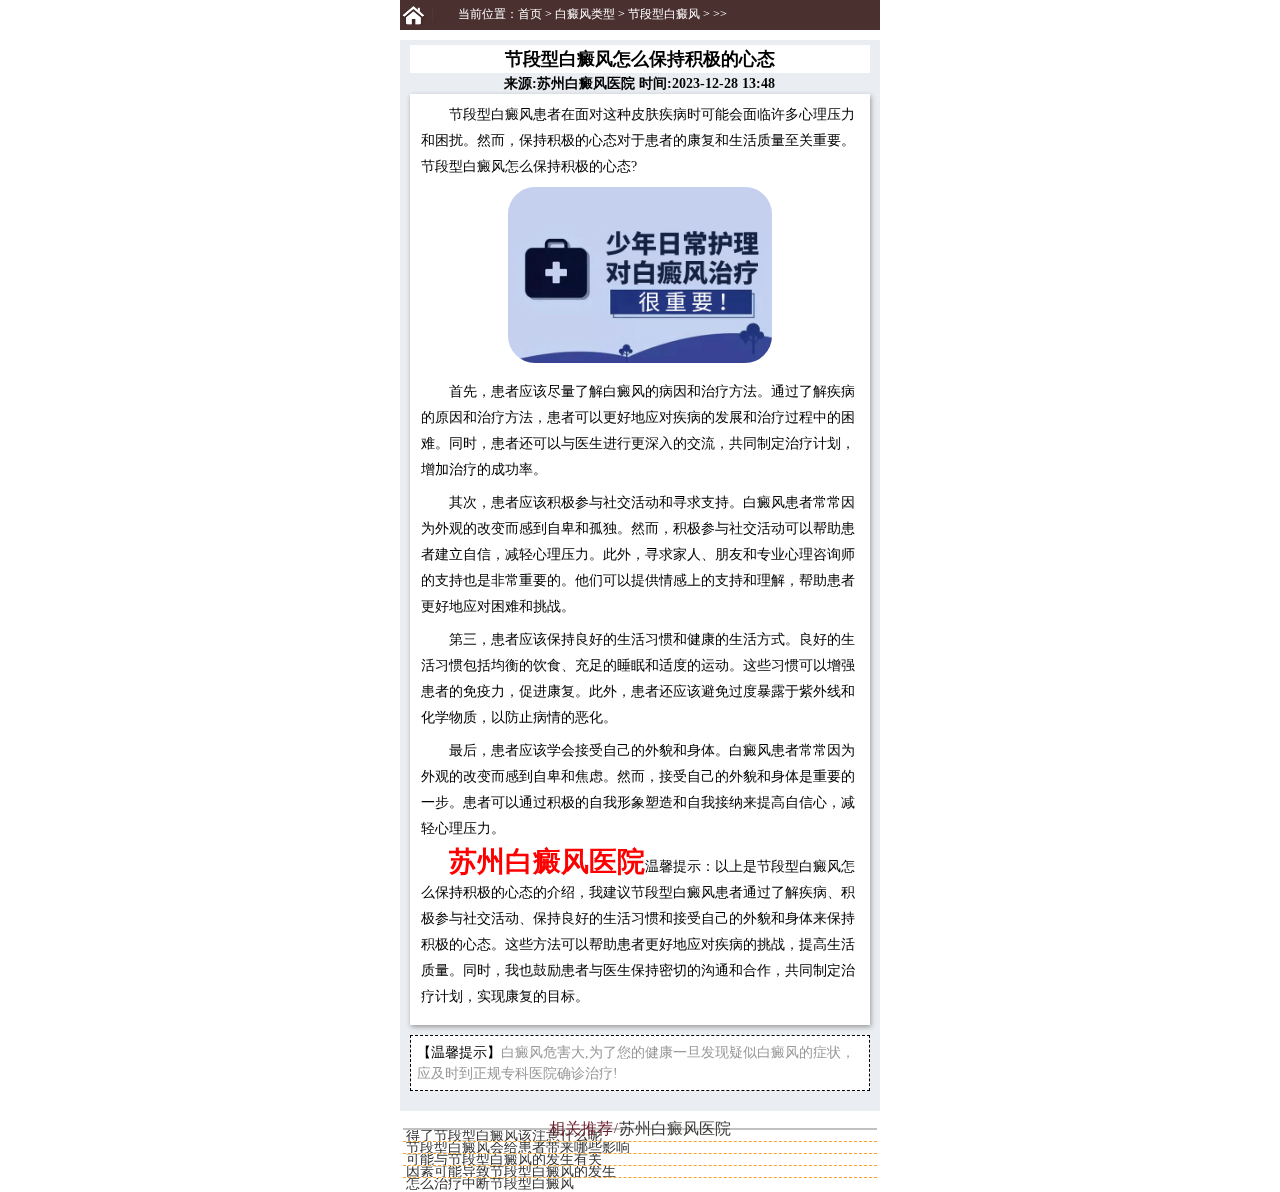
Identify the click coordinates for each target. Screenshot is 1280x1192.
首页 (530, 14)
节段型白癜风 (664, 14)
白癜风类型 (585, 14)
